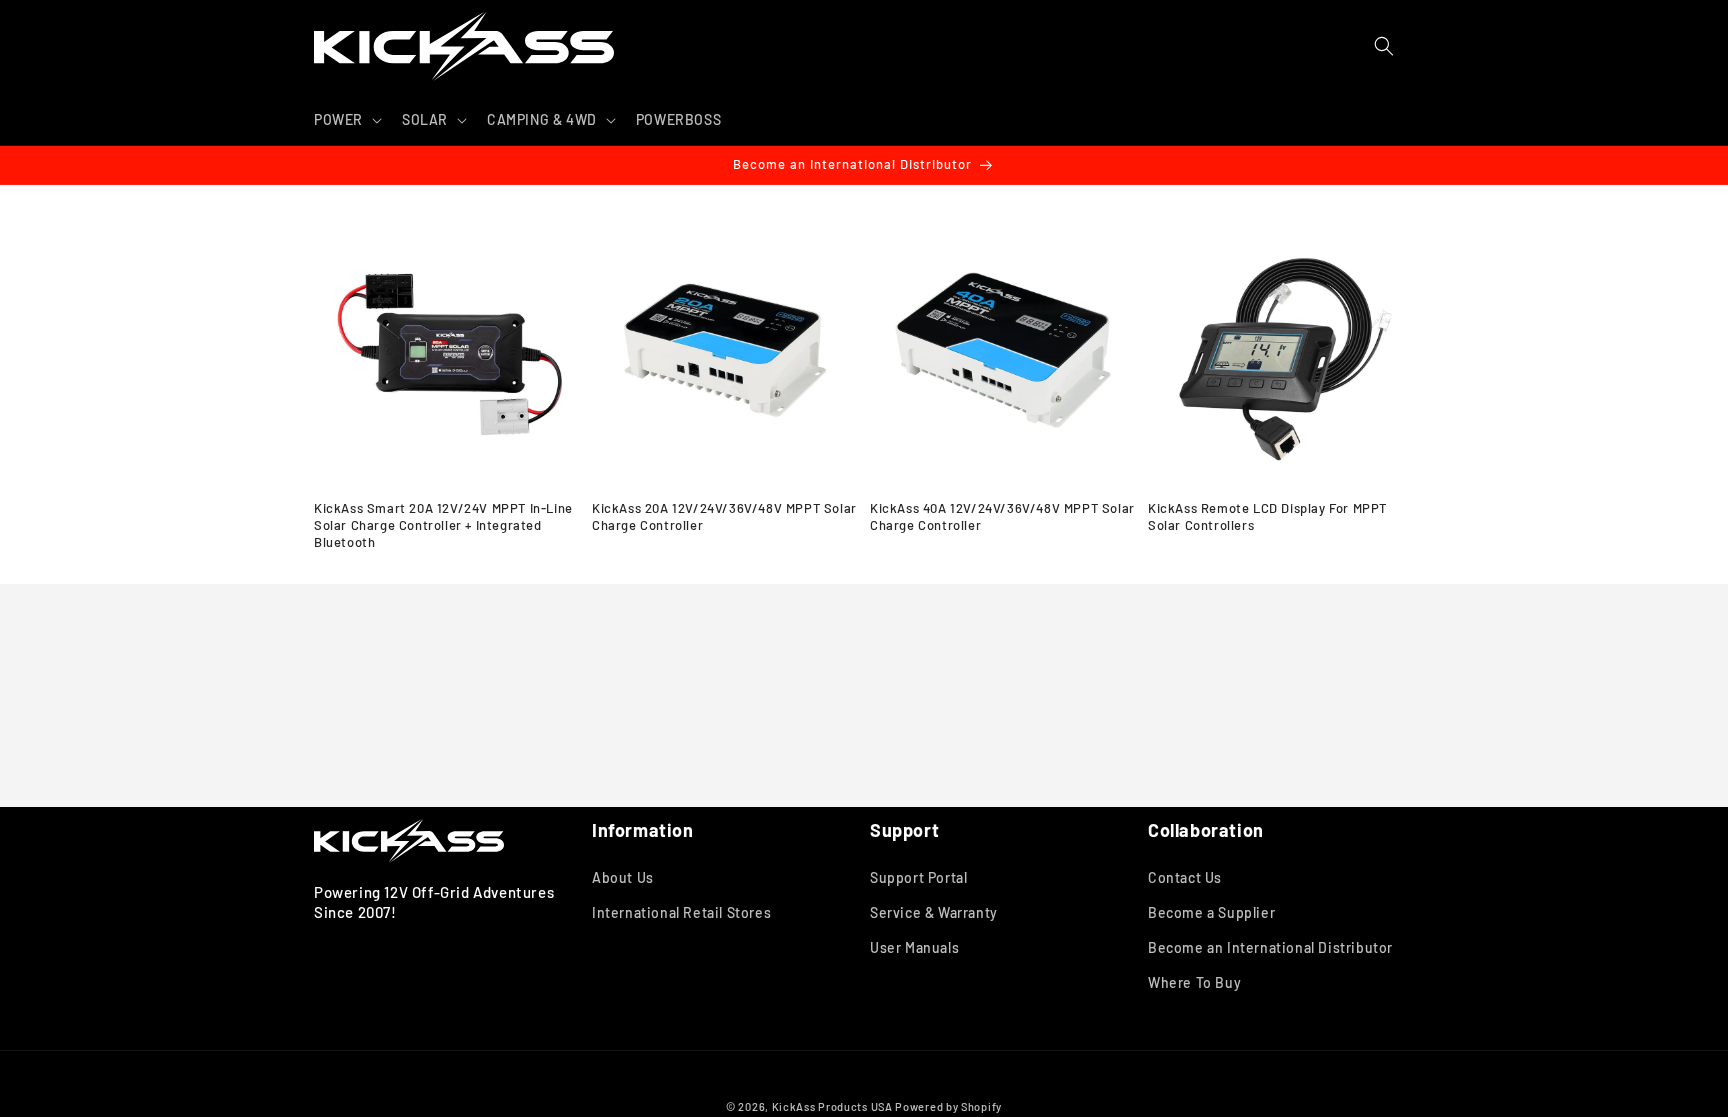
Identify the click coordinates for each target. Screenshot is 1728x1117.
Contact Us (1185, 877)
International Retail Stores (681, 912)
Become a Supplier (1211, 912)
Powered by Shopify (948, 1106)
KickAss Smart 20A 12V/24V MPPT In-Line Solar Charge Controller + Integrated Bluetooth (443, 525)
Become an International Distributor (1270, 947)
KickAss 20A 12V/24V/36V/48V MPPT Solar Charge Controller (724, 516)
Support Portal (918, 877)
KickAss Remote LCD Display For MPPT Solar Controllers (1267, 516)
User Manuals (914, 947)
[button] (346, 120)
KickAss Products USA (832, 1106)
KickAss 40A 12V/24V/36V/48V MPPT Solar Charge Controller (1002, 516)
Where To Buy (1194, 982)
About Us (623, 877)
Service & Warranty (934, 912)
